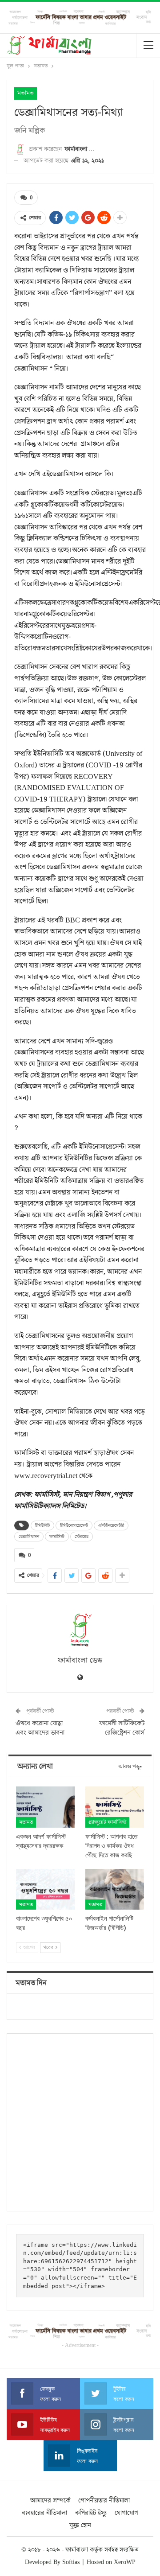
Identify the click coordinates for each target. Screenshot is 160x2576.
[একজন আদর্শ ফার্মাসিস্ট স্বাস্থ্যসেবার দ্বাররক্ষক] (45, 1807)
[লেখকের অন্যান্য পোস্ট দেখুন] (80, 1630)
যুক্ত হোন (80, 2525)
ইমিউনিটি (42, 1525)
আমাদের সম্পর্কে (50, 2500)
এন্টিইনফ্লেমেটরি (111, 1525)
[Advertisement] (80, 2122)
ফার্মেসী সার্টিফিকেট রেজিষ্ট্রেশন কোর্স (122, 1728)
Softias (71, 2562)
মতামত (26, 93)
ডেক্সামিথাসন (29, 1537)
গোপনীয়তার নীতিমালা (104, 2500)
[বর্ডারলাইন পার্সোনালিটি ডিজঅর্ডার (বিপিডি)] (115, 1889)
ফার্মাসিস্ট (57, 1537)
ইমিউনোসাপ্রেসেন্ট (74, 1525)
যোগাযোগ (126, 2513)
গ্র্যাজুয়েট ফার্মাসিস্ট (107, 1822)
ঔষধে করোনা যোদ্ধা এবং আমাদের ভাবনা (40, 1728)
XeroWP (125, 2562)
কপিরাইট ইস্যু (91, 2513)
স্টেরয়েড (82, 1537)
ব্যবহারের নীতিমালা (44, 2513)
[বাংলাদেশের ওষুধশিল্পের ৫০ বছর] (45, 1889)
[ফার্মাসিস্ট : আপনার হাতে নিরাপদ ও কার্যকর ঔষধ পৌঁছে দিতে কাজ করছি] (115, 1807)
